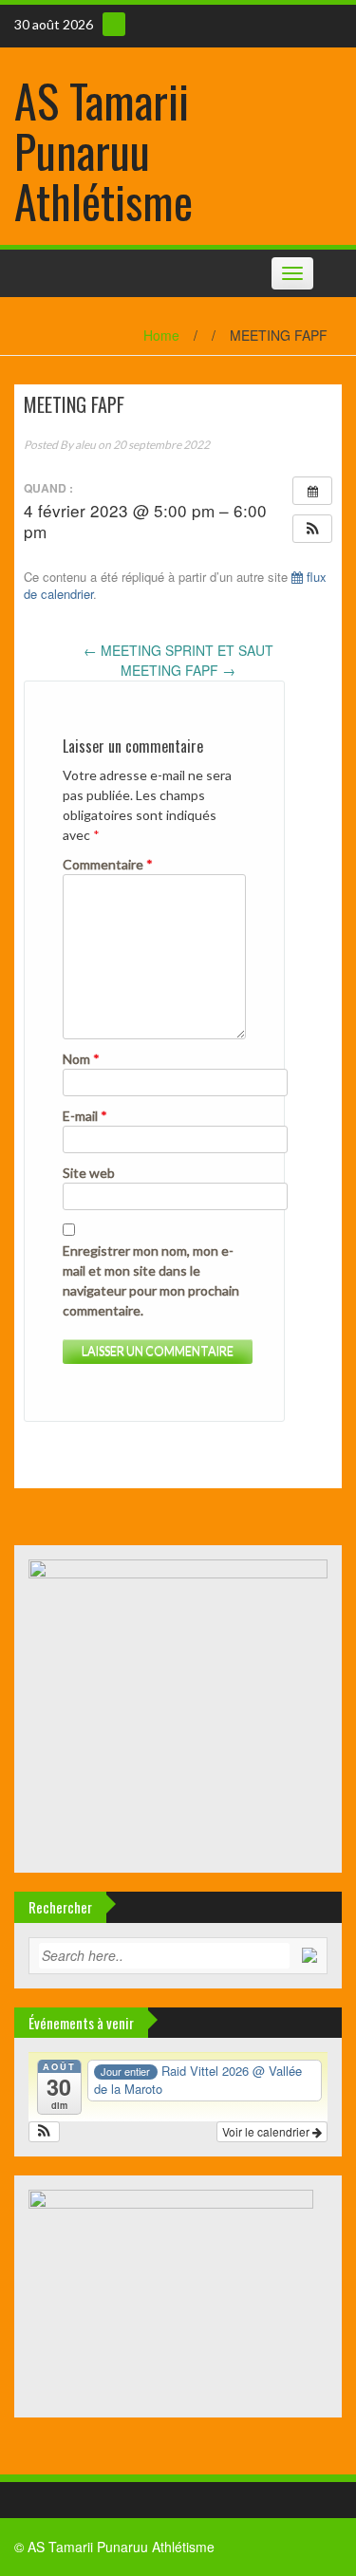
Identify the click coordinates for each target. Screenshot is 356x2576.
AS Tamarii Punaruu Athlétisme (103, 150)
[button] (312, 529)
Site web (89, 1173)
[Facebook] (114, 24)
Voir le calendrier (267, 2131)
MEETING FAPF (178, 670)
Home (161, 335)
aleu (85, 445)
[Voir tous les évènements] (312, 491)
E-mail (85, 1116)
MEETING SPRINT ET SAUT (178, 650)
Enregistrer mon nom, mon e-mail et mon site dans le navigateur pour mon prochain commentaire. (151, 1280)
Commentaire (108, 864)
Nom (81, 1059)
